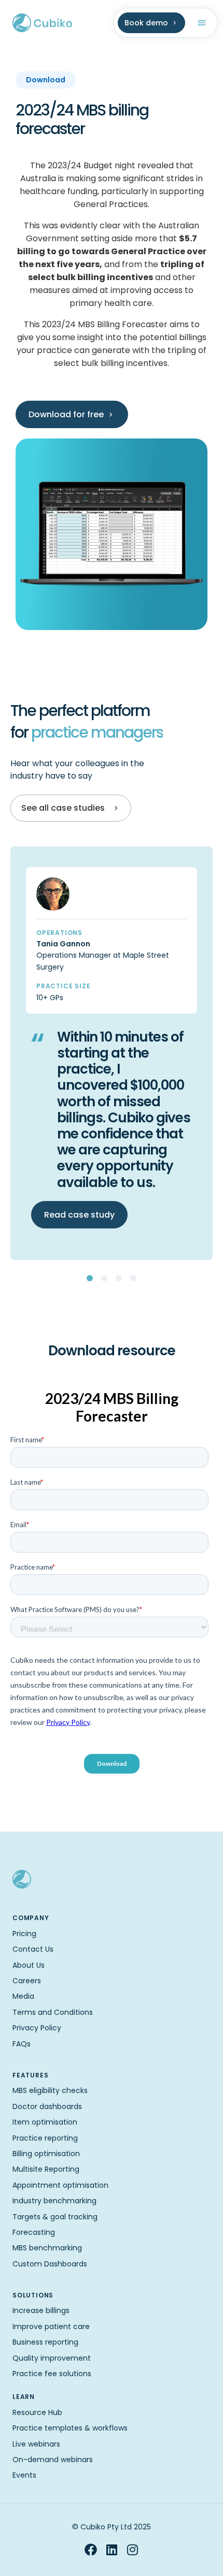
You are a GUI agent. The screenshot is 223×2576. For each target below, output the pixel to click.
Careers (27, 1981)
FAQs (22, 2044)
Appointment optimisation (60, 2185)
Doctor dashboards (47, 2106)
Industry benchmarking (54, 2201)
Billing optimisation (46, 2154)
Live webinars (36, 2444)
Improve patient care (51, 2326)
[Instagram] (132, 2550)
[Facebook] (91, 2550)
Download (46, 80)
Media (23, 1996)
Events (24, 2475)
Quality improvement (52, 2358)
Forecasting (34, 2232)
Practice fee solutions (52, 2374)
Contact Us (33, 1949)
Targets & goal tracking (55, 2217)
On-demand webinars (53, 2460)
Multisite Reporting (46, 2169)
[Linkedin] (112, 2550)
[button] (90, 1278)
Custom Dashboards (50, 2264)
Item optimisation (45, 2122)
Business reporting (45, 2342)
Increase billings (41, 2310)
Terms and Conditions (53, 2012)
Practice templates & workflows (70, 2428)
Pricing (24, 1934)
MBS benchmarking (47, 2248)
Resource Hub (37, 2412)
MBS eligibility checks (50, 2090)
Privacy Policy (37, 2028)
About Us (29, 1965)
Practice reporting (45, 2138)
